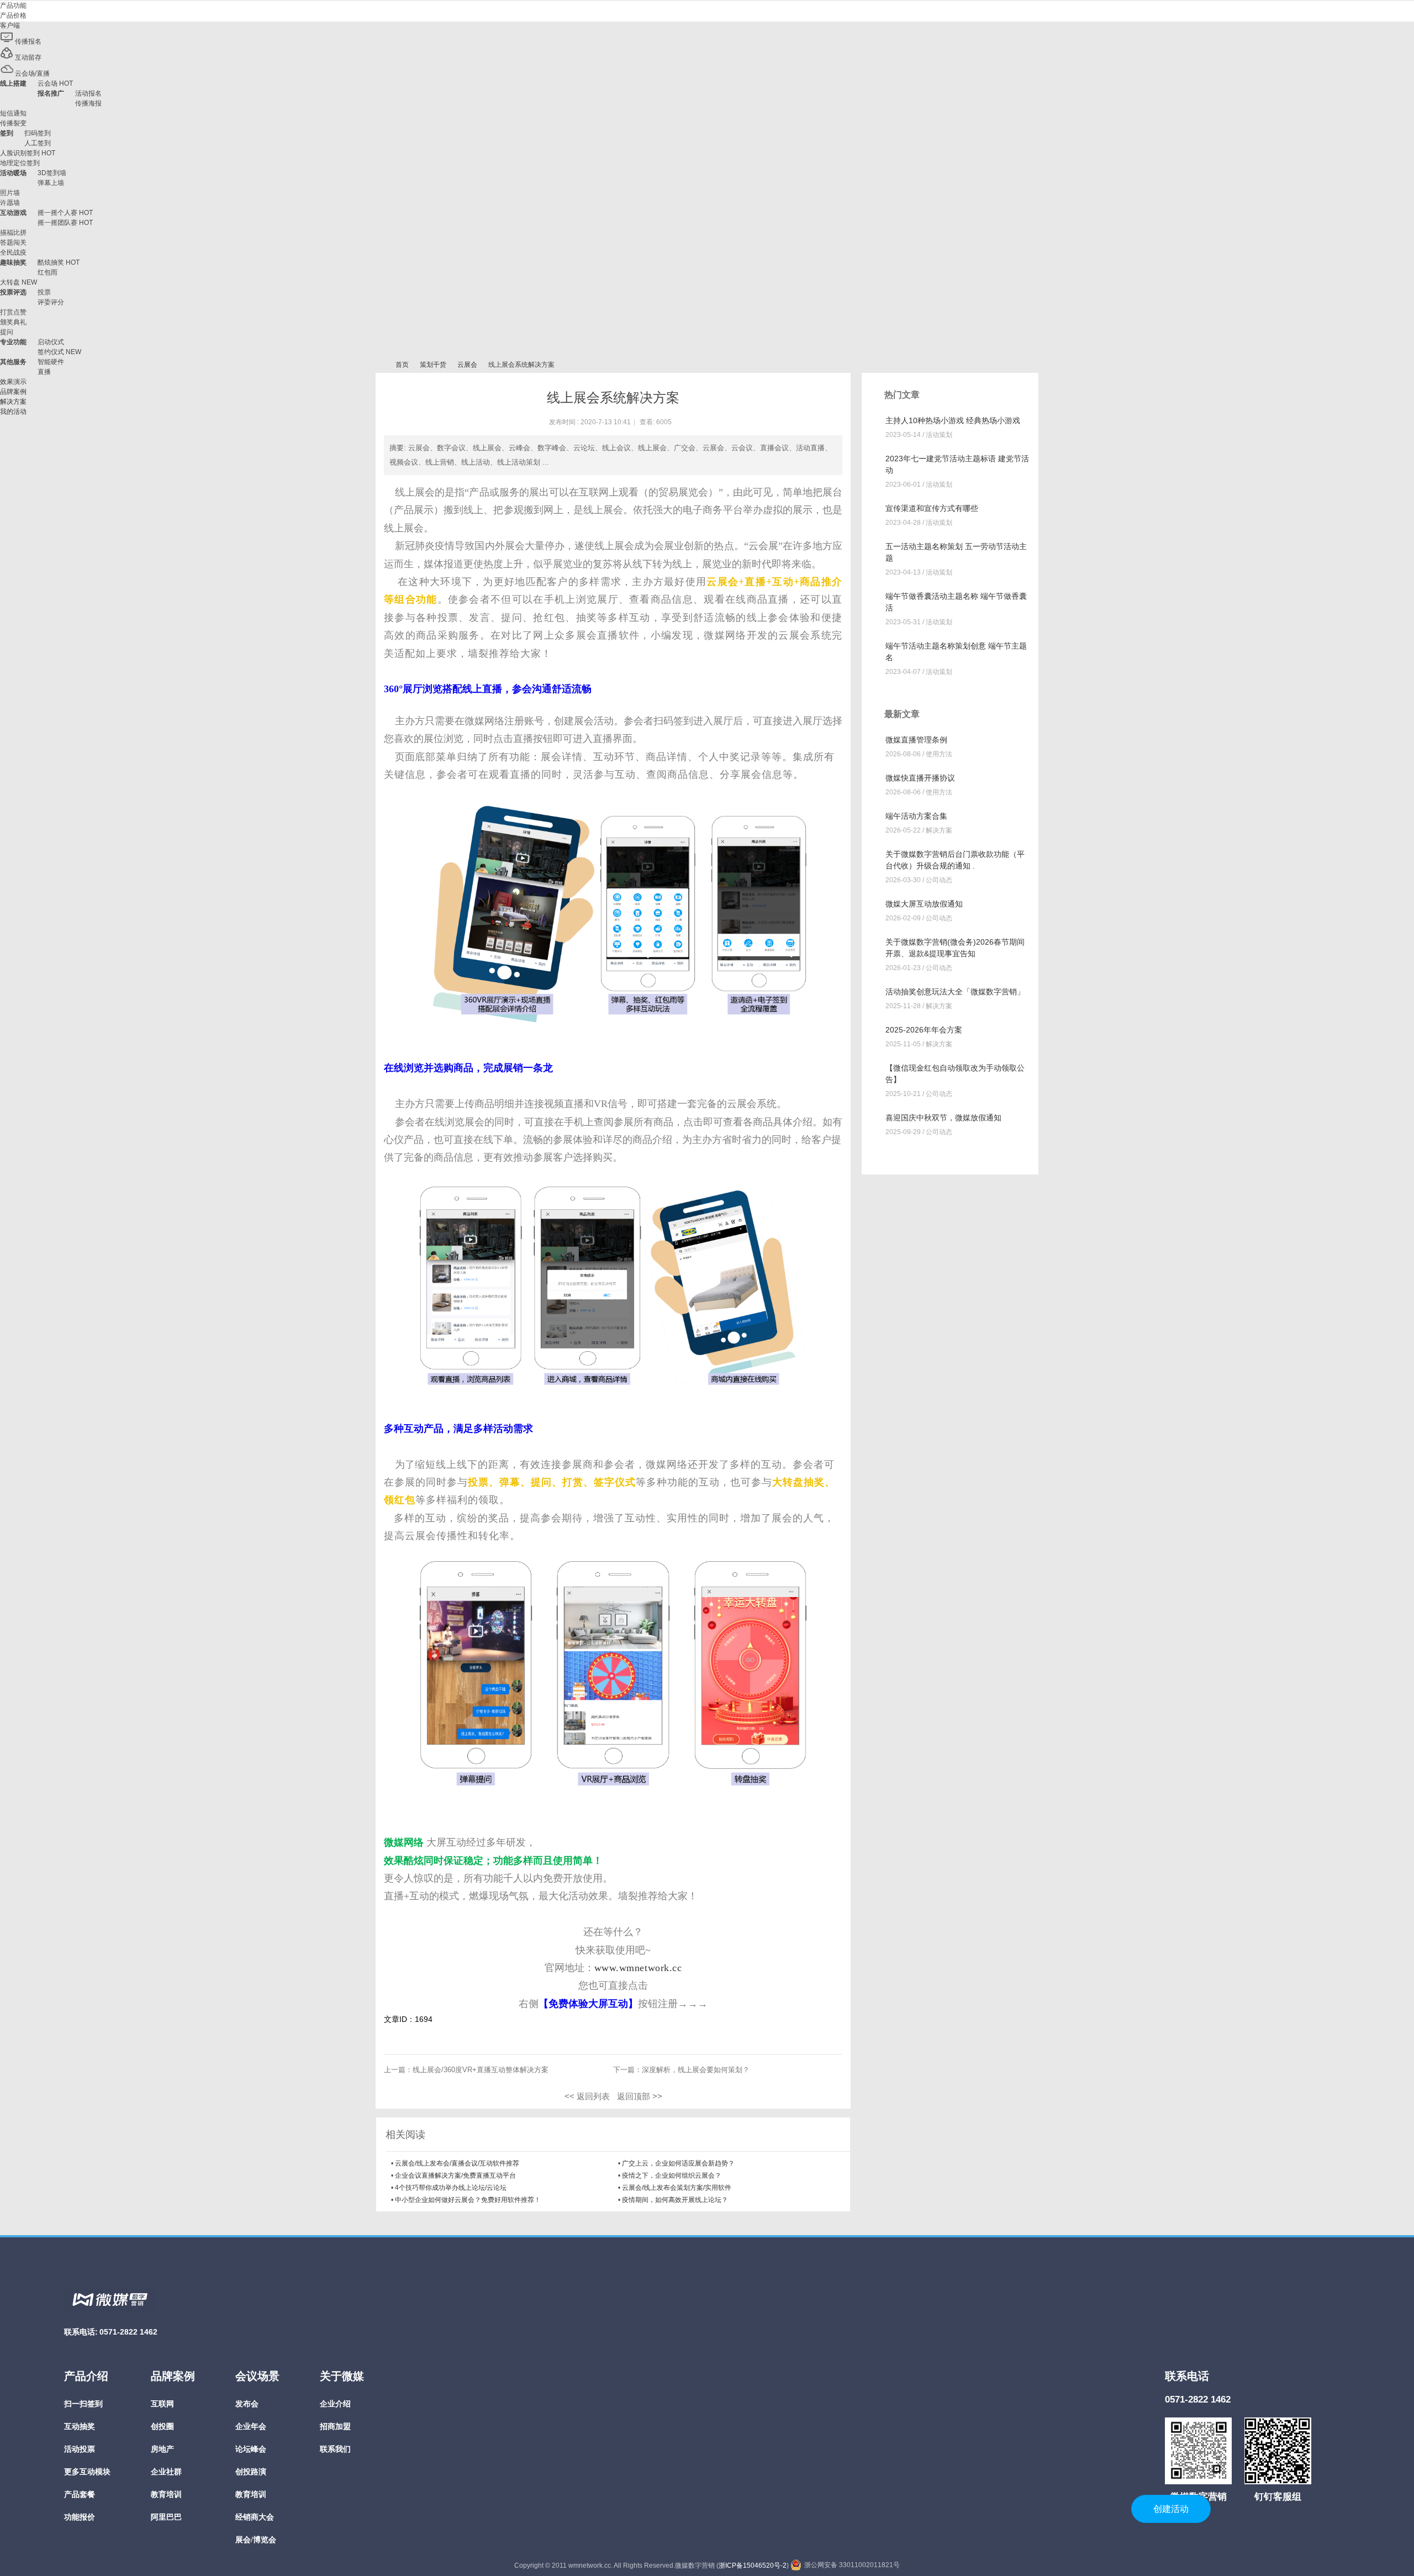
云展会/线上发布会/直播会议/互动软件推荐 (457, 2163)
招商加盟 (335, 2427)
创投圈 (162, 2427)
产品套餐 (80, 2495)
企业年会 (251, 2427)
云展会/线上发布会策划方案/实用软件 (677, 2188)
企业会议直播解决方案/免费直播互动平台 (455, 2175)
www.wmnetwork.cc (638, 1968)
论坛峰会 (251, 2449)
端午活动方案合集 (916, 816)
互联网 (162, 2404)
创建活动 (1171, 2509)
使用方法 (939, 754)
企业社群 (166, 2472)
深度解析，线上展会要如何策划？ (696, 2070)
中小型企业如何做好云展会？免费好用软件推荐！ (468, 2200)
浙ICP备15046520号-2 (753, 2566)
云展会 (467, 365)
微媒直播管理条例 (916, 740)
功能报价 (80, 2517)
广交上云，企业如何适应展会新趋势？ (678, 2163)
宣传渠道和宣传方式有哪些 (932, 508)
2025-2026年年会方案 (924, 1030)
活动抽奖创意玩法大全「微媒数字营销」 (955, 992)
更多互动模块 (87, 2472)
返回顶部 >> (640, 2096)
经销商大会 (255, 2517)
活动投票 (80, 2449)
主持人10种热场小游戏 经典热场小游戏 (953, 420)
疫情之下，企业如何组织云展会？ (672, 2175)
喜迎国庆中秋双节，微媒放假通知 (943, 1118)
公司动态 (939, 880)
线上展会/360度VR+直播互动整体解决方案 (481, 2070)
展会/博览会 (256, 2540)
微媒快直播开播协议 (920, 778)
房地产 (162, 2449)
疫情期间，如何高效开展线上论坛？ (675, 2200)
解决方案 (939, 830)
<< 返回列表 (587, 2096)
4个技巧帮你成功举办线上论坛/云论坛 (451, 2188)
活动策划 (939, 435)
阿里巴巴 (166, 2517)
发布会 (247, 2404)
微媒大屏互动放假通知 (924, 904)
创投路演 (251, 2472)
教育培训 (166, 2495)
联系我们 (335, 2449)
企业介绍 (335, 2404)
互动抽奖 (80, 2427)
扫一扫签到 (83, 2404)
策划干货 (433, 365)
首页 (402, 365)
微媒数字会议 (380, 365)
